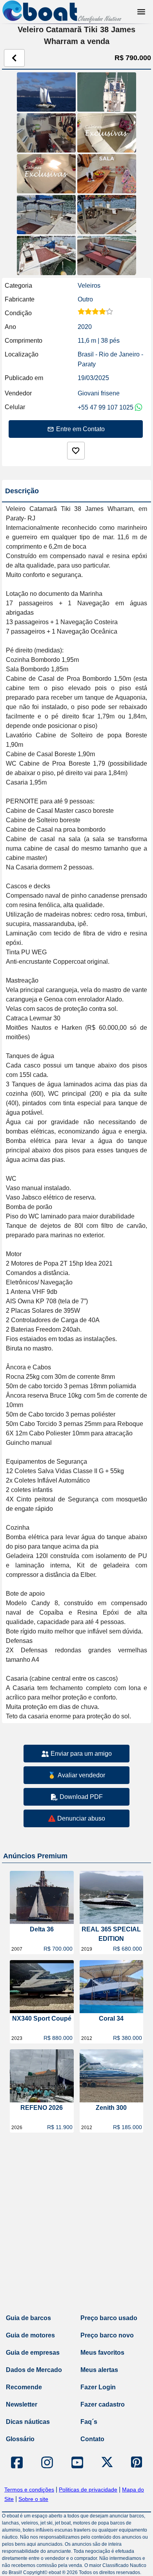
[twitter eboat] (107, 2462)
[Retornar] (14, 58)
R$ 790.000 (133, 58)
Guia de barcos (28, 2318)
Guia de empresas (33, 2353)
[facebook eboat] (17, 2462)
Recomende (24, 2387)
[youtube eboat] (77, 2462)
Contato (92, 2439)
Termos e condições (29, 2490)
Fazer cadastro (103, 2404)
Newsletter (22, 2404)
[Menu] (141, 12)
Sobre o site (33, 2499)
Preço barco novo (107, 2335)
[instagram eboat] (47, 2462)
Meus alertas (99, 2370)
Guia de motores (30, 2335)
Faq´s (89, 2422)
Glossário (20, 2439)
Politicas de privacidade (88, 2490)
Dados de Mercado (34, 2370)
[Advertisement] (76, 2225)
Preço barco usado (109, 2318)
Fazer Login (98, 2387)
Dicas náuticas (28, 2422)
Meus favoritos (102, 2353)
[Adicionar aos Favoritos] (76, 451)
